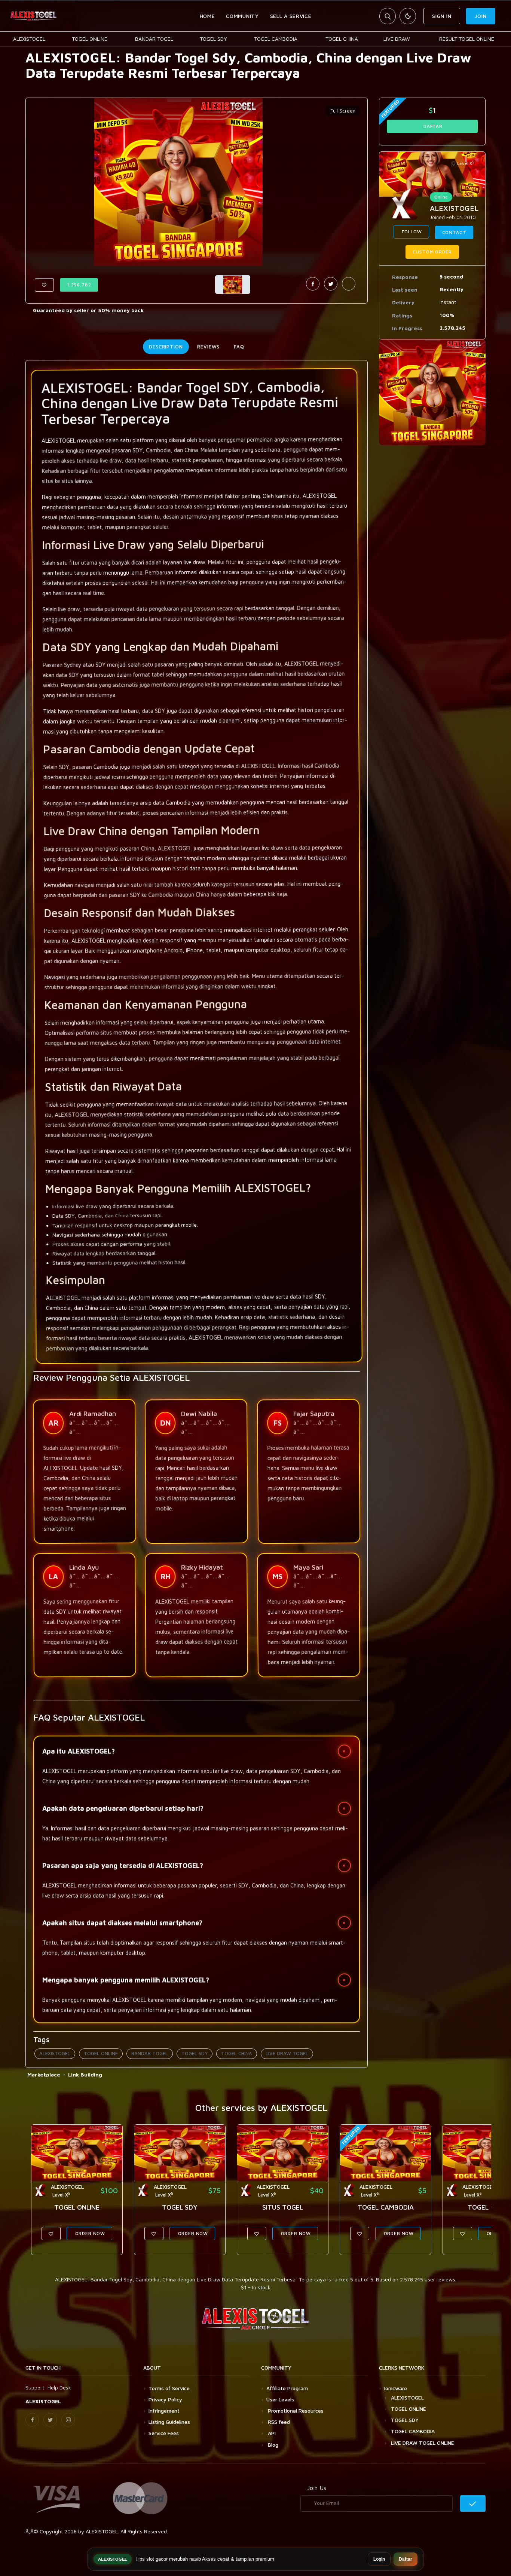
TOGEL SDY (213, 39)
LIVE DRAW (397, 39)
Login (379, 2559)
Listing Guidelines (169, 2422)
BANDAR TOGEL (154, 39)
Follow (411, 232)
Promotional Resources (295, 2411)
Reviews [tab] (208, 347)
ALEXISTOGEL (29, 39)
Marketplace (44, 2074)
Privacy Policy (165, 2399)
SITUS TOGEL (283, 2207)
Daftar (406, 2559)
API (271, 2433)
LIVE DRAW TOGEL (287, 2053)
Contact (454, 232)
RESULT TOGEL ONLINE (467, 39)
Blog (272, 2445)
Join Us (317, 2488)
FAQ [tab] (239, 347)
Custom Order (432, 252)
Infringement (164, 2411)
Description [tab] (166, 347)
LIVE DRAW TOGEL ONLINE (423, 2443)
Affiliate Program (287, 2388)
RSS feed (278, 2422)
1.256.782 (79, 285)
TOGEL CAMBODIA (276, 39)
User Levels (280, 2399)
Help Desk (59, 2387)
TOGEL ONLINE (90, 39)
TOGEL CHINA (342, 39)
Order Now (89, 2233)
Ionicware (396, 2388)
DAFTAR (432, 126)
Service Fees (164, 2433)
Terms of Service (169, 2388)
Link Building (85, 2074)
